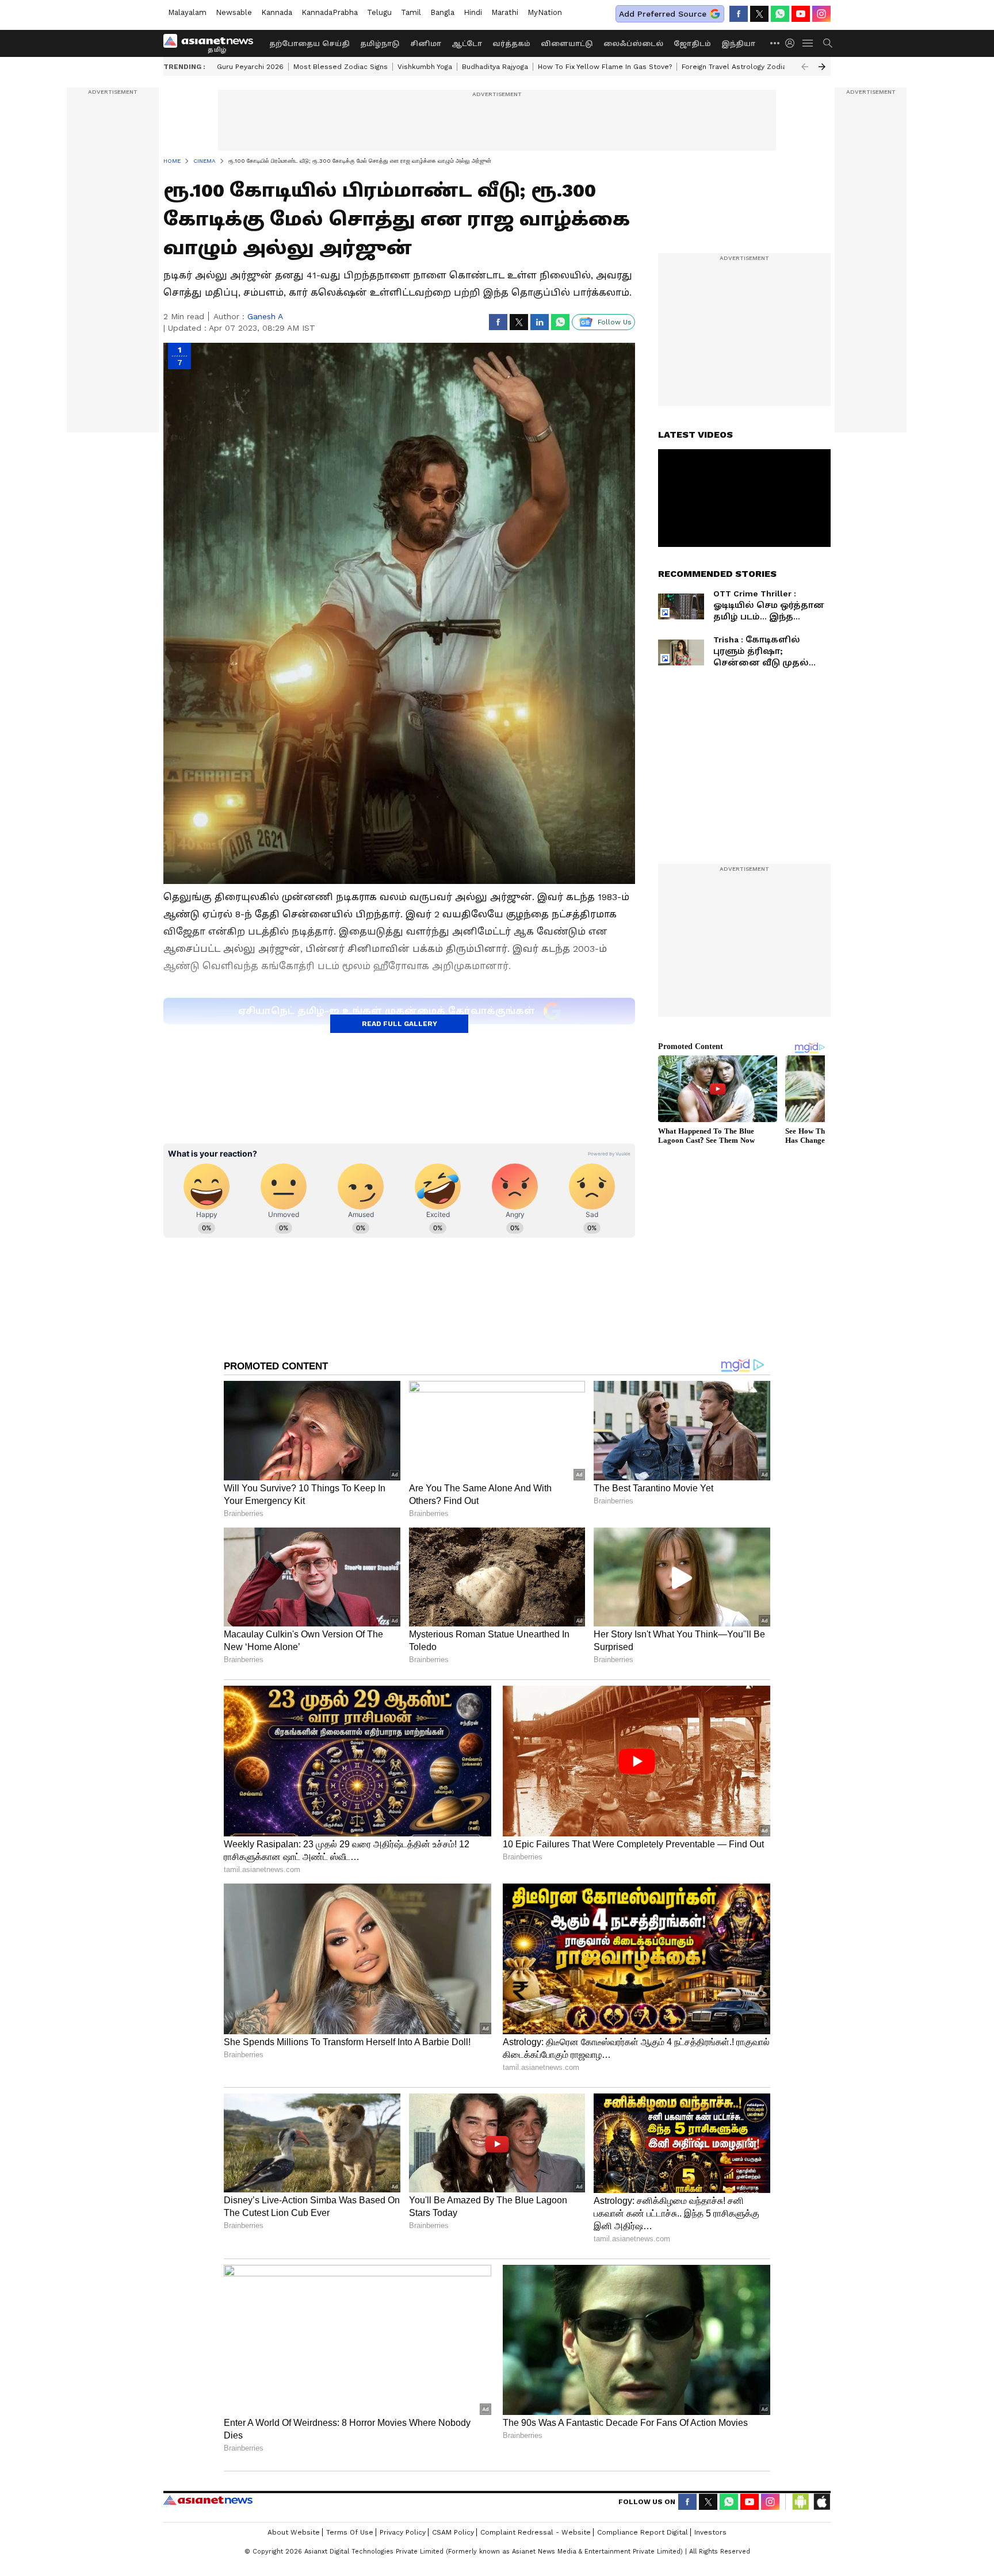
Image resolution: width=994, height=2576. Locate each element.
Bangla (442, 12)
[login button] (793, 43)
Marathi (505, 12)
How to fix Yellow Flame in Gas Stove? (605, 67)
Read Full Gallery (399, 1024)
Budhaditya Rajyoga (495, 67)
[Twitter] (759, 14)
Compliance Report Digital (643, 2532)
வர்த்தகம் (511, 44)
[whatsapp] (780, 14)
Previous (805, 67)
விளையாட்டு (567, 44)
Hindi (473, 12)
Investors (710, 2532)
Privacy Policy (403, 2532)
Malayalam (187, 12)
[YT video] (801, 14)
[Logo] (212, 43)
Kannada (277, 12)
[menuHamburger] (808, 43)
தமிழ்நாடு (380, 44)
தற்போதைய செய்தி (309, 44)
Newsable (234, 12)
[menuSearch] (828, 43)
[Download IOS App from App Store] (821, 2502)
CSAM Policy (453, 2532)
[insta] (821, 14)
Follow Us (615, 322)
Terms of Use (350, 2532)
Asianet (208, 2500)
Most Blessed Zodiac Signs (341, 67)
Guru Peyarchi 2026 (250, 67)
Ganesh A (265, 316)
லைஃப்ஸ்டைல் (633, 44)
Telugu (379, 12)
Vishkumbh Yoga (425, 67)
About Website (294, 2532)
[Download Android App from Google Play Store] (801, 2502)
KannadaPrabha (330, 12)
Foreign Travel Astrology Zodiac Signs (746, 67)
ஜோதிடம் (692, 44)
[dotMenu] (775, 43)
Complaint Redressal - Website (536, 2532)
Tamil (411, 12)
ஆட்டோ (467, 44)
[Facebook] (739, 14)
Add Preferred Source (663, 14)
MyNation (545, 12)
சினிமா (426, 44)
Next (822, 67)
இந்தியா (738, 44)
